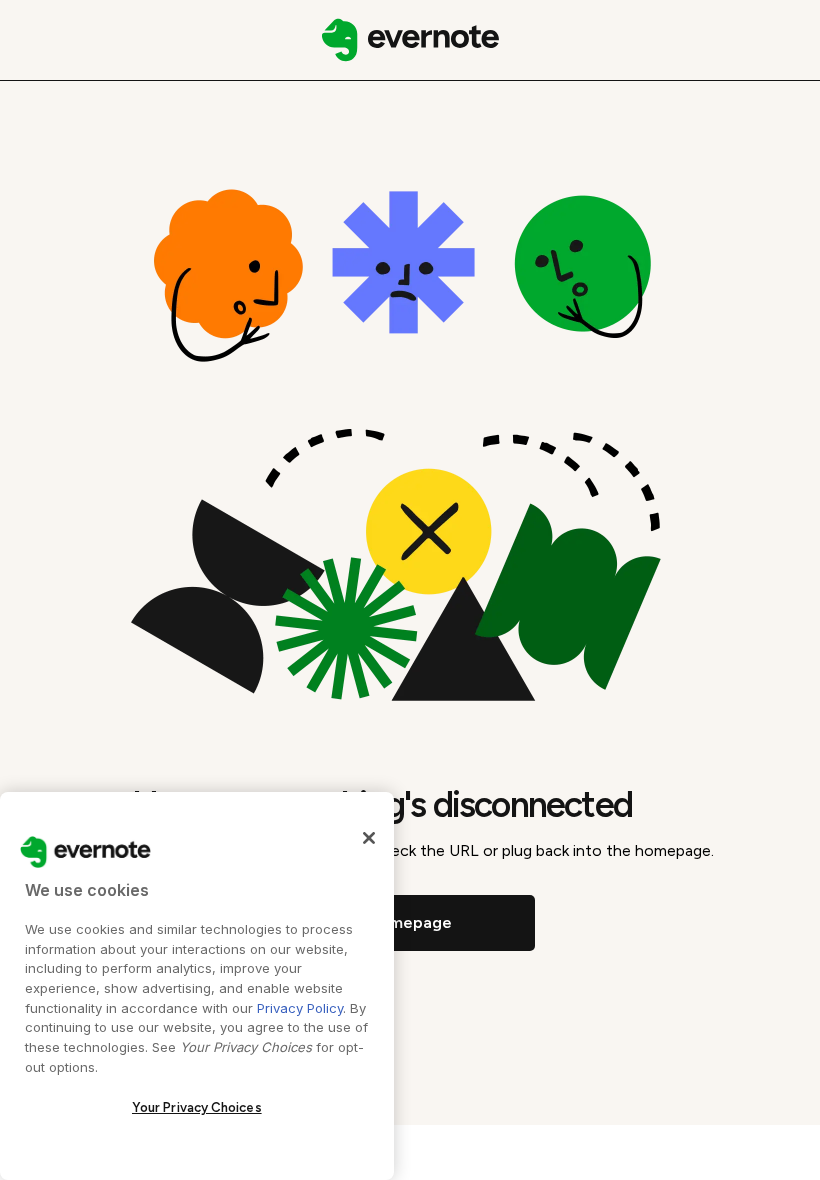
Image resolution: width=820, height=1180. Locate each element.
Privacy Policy (300, 1008)
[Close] (369, 838)
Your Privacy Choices (197, 1107)
